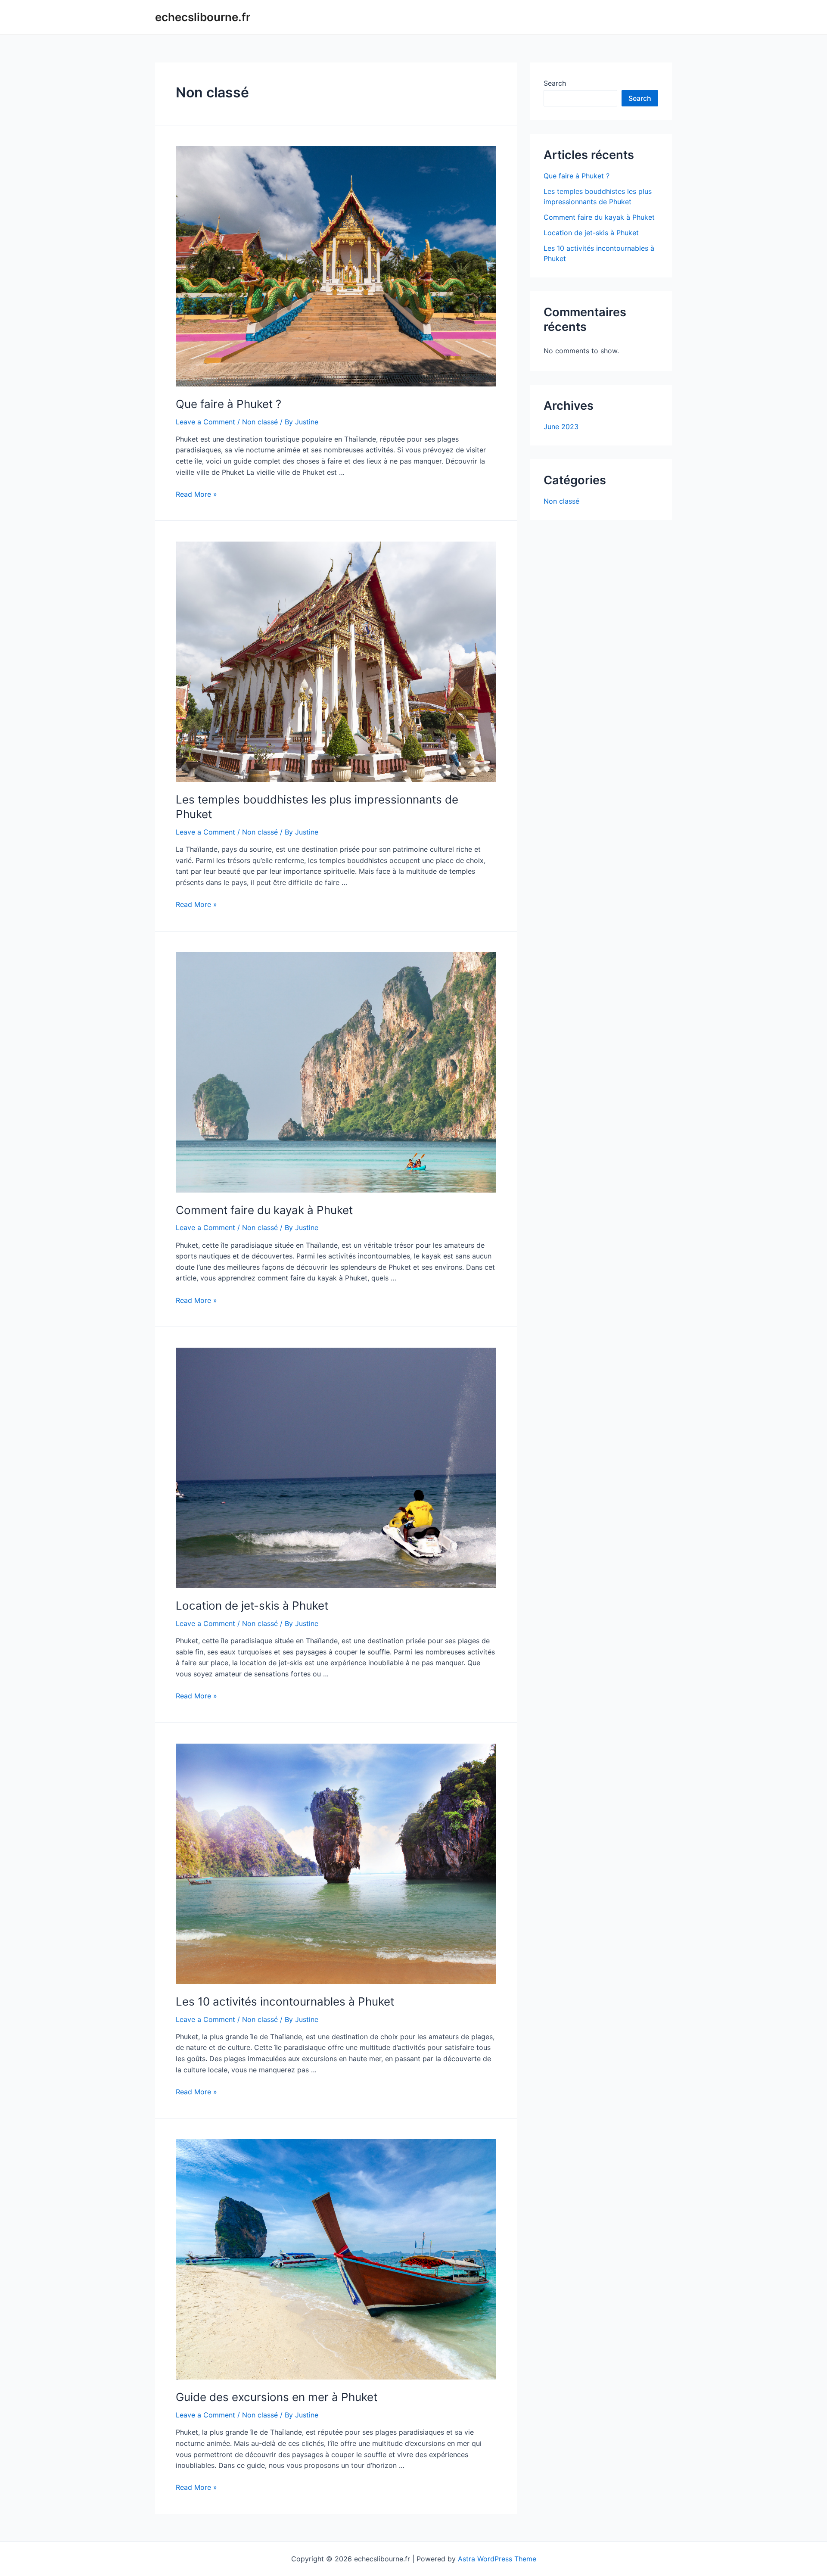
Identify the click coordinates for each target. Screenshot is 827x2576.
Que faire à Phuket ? (229, 404)
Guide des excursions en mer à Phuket (277, 2397)
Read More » (196, 494)
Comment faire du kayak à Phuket (264, 1210)
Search (555, 83)
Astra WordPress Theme (497, 2559)
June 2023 (561, 427)
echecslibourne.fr (203, 17)
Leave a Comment (205, 422)
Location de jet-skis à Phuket (252, 1606)
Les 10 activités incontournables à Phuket (285, 2001)
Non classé (260, 422)
